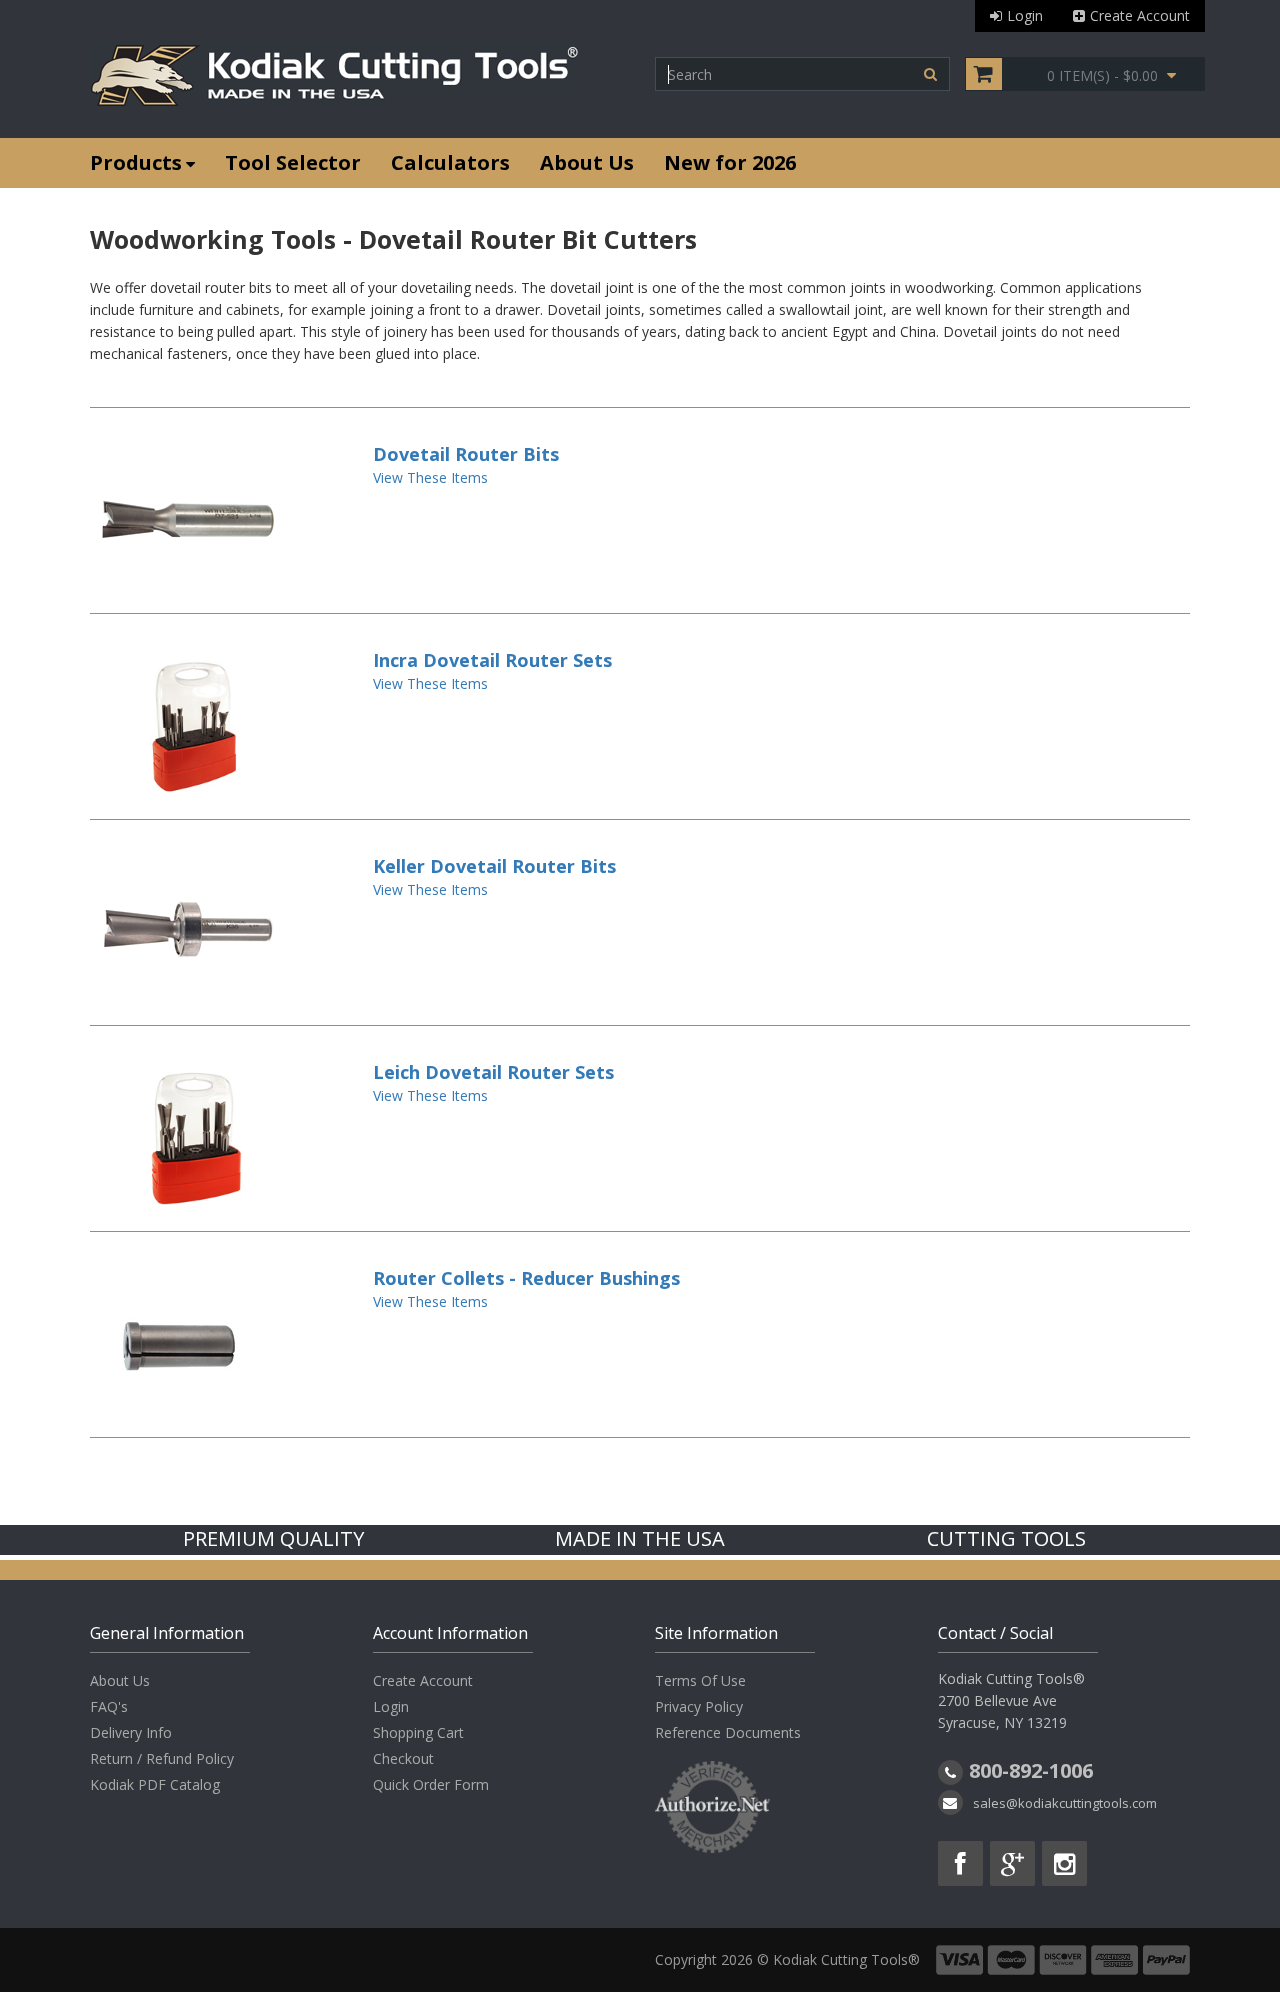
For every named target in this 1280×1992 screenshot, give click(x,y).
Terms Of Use (700, 1680)
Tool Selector (293, 162)
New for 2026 (730, 162)
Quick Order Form (431, 1784)
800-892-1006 (1031, 1770)
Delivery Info (131, 1732)
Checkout (403, 1758)
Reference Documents (728, 1732)
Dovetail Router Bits (466, 454)
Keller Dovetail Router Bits (494, 866)
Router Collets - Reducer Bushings (526, 1278)
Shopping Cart (418, 1732)
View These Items (430, 477)
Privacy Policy (699, 1706)
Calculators (450, 162)
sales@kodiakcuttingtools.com (1065, 1803)
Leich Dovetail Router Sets (493, 1072)
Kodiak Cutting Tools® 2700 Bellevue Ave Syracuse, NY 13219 (1011, 1700)
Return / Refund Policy (162, 1758)
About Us (587, 162)
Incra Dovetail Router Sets (492, 660)
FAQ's (109, 1706)
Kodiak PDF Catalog (155, 1784)
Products (136, 162)
